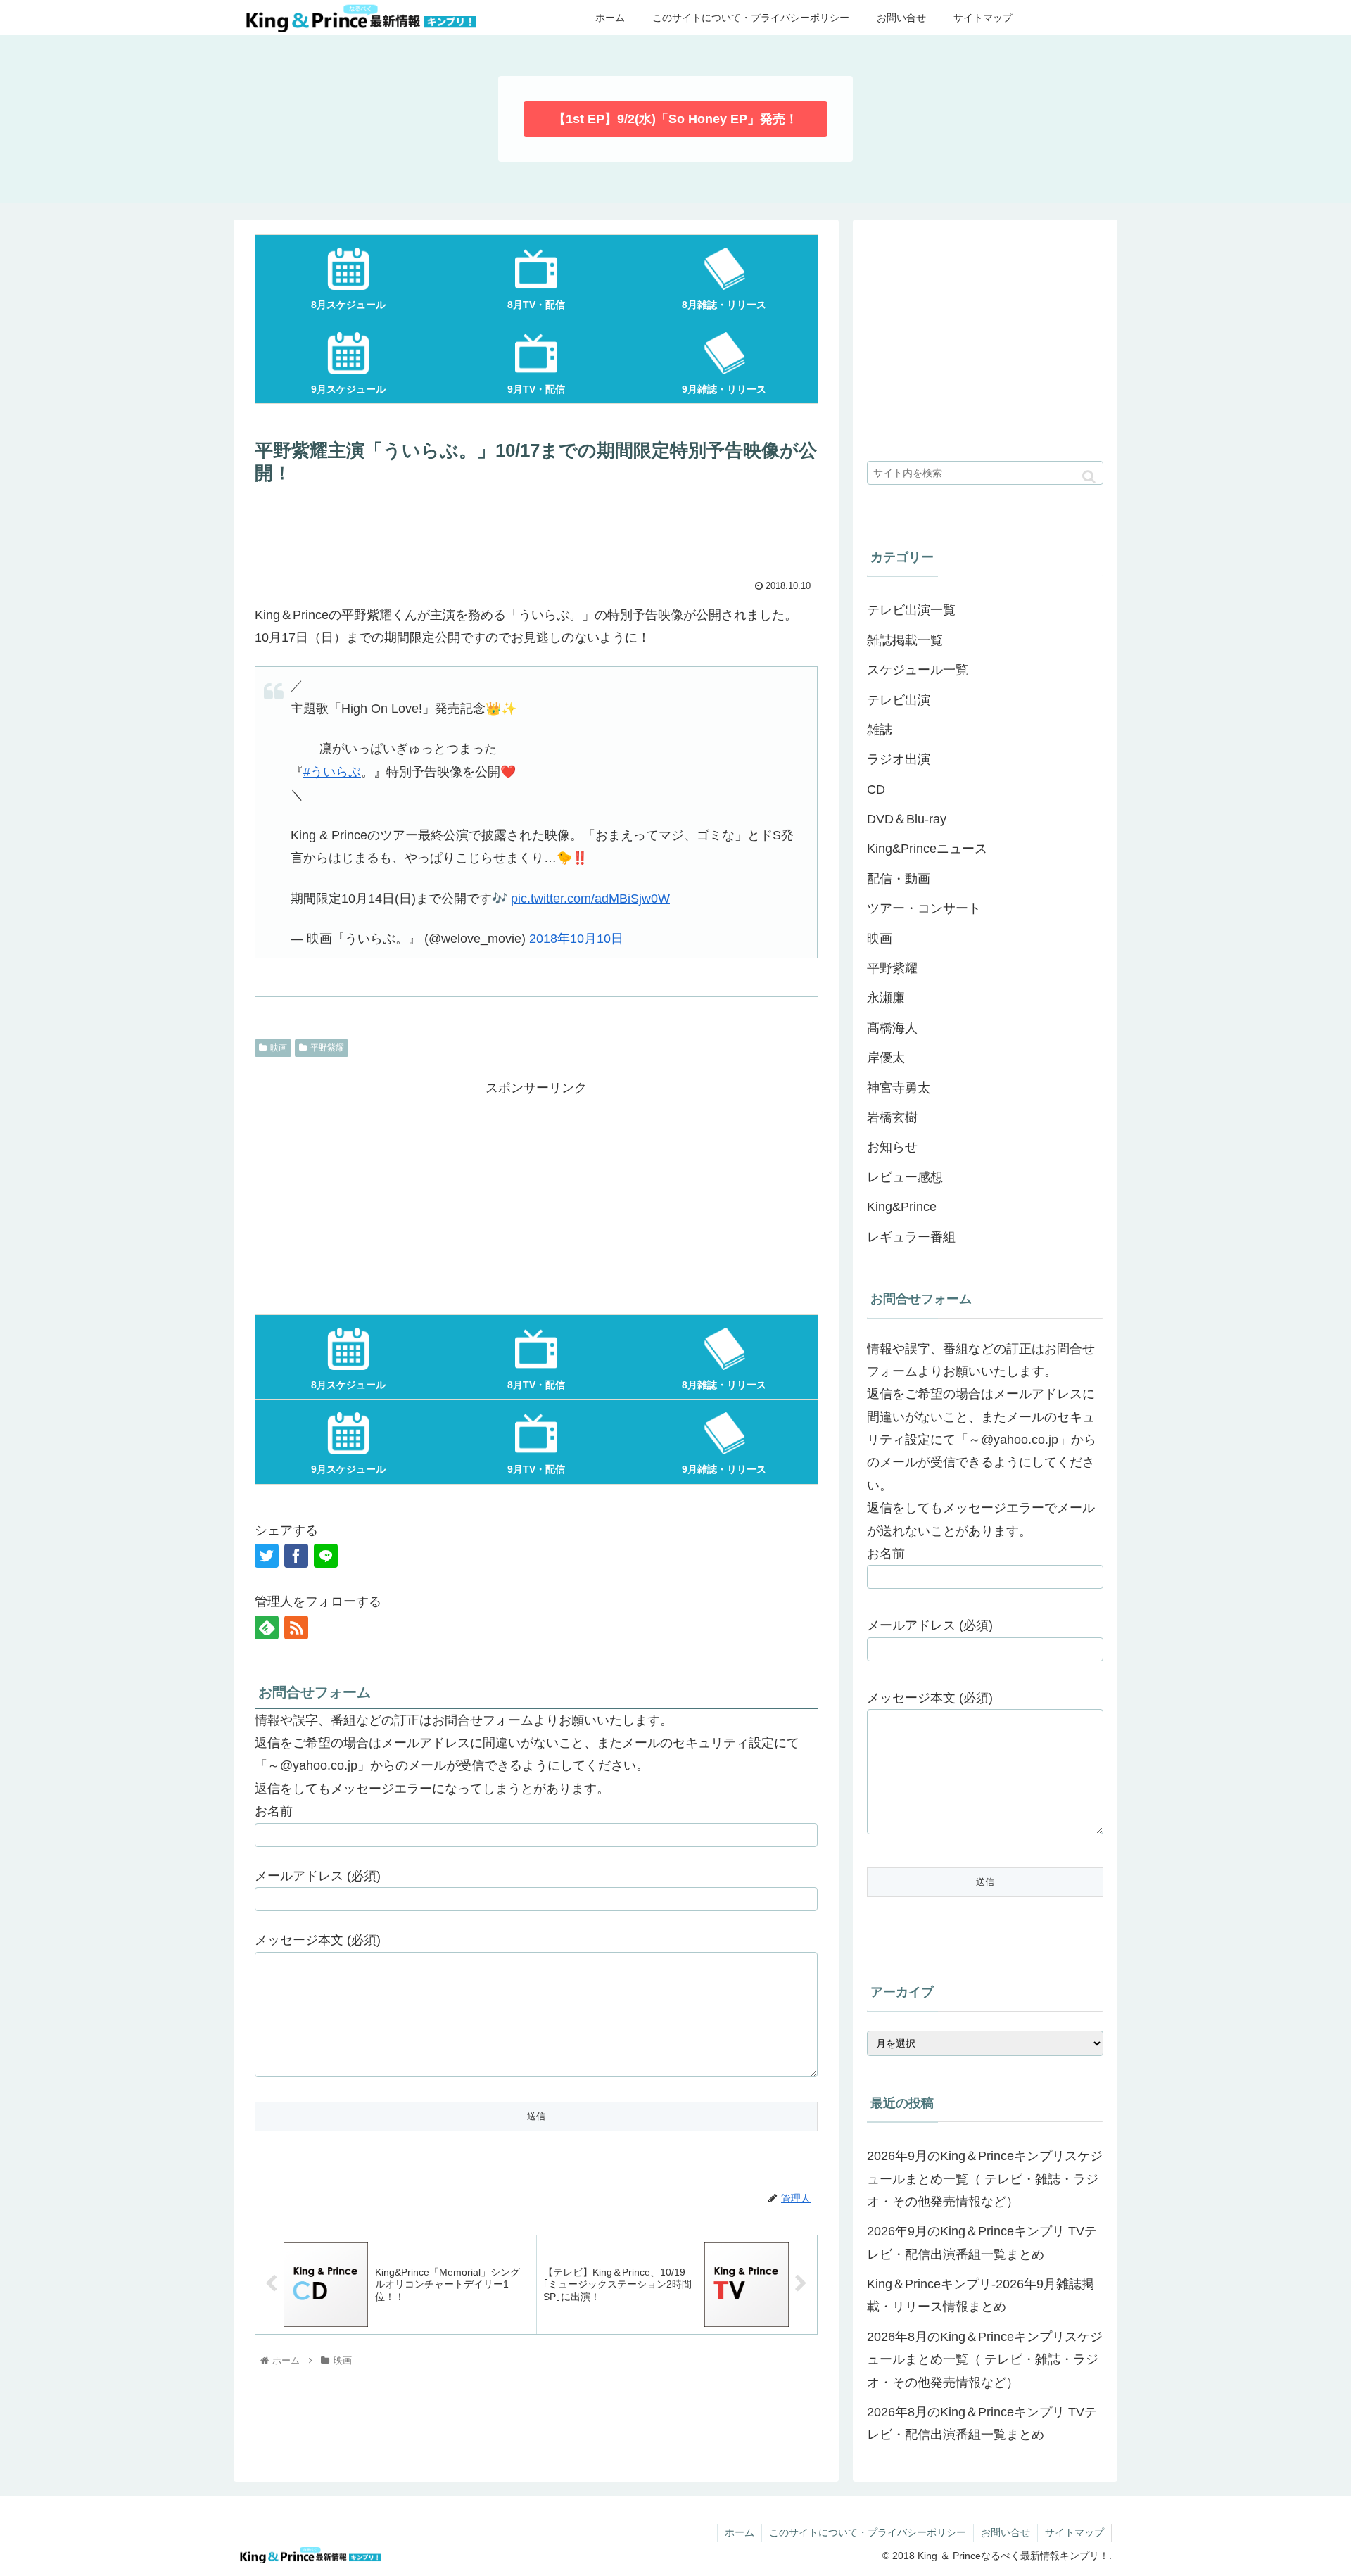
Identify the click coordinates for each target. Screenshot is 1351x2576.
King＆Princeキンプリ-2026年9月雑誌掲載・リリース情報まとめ (981, 2295)
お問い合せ (1006, 2532)
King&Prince (902, 1207)
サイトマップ (1074, 2532)
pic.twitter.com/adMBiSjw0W (590, 899)
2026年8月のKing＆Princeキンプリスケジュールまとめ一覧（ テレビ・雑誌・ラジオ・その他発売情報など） (985, 2360)
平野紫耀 (327, 1048)
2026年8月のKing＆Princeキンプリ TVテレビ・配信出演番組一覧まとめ (982, 2423)
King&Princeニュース (927, 849)
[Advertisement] (536, 531)
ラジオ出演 (899, 759)
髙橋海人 (892, 1028)
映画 (279, 1048)
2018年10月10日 (576, 939)
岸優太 (886, 1058)
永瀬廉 (886, 998)
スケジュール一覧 (918, 670)
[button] (1089, 477)
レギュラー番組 (911, 1237)
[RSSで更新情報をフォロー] (296, 1628)
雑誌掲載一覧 (905, 640)
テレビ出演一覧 (911, 610)
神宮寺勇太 (899, 1088)
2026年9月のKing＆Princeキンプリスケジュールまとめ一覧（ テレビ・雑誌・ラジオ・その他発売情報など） (985, 2179)
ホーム (740, 2532)
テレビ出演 (899, 700)
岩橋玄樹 (892, 1117)
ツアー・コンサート (924, 908)
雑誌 (880, 730)
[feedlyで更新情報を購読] (267, 1628)
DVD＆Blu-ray (907, 819)
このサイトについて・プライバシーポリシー (868, 2532)
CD (876, 789)
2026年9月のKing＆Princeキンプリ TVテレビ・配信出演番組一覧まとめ (982, 2242)
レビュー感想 (905, 1177)
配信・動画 (899, 879)
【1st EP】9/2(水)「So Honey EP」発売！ (675, 119)
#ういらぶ (332, 772)
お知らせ (892, 1147)
